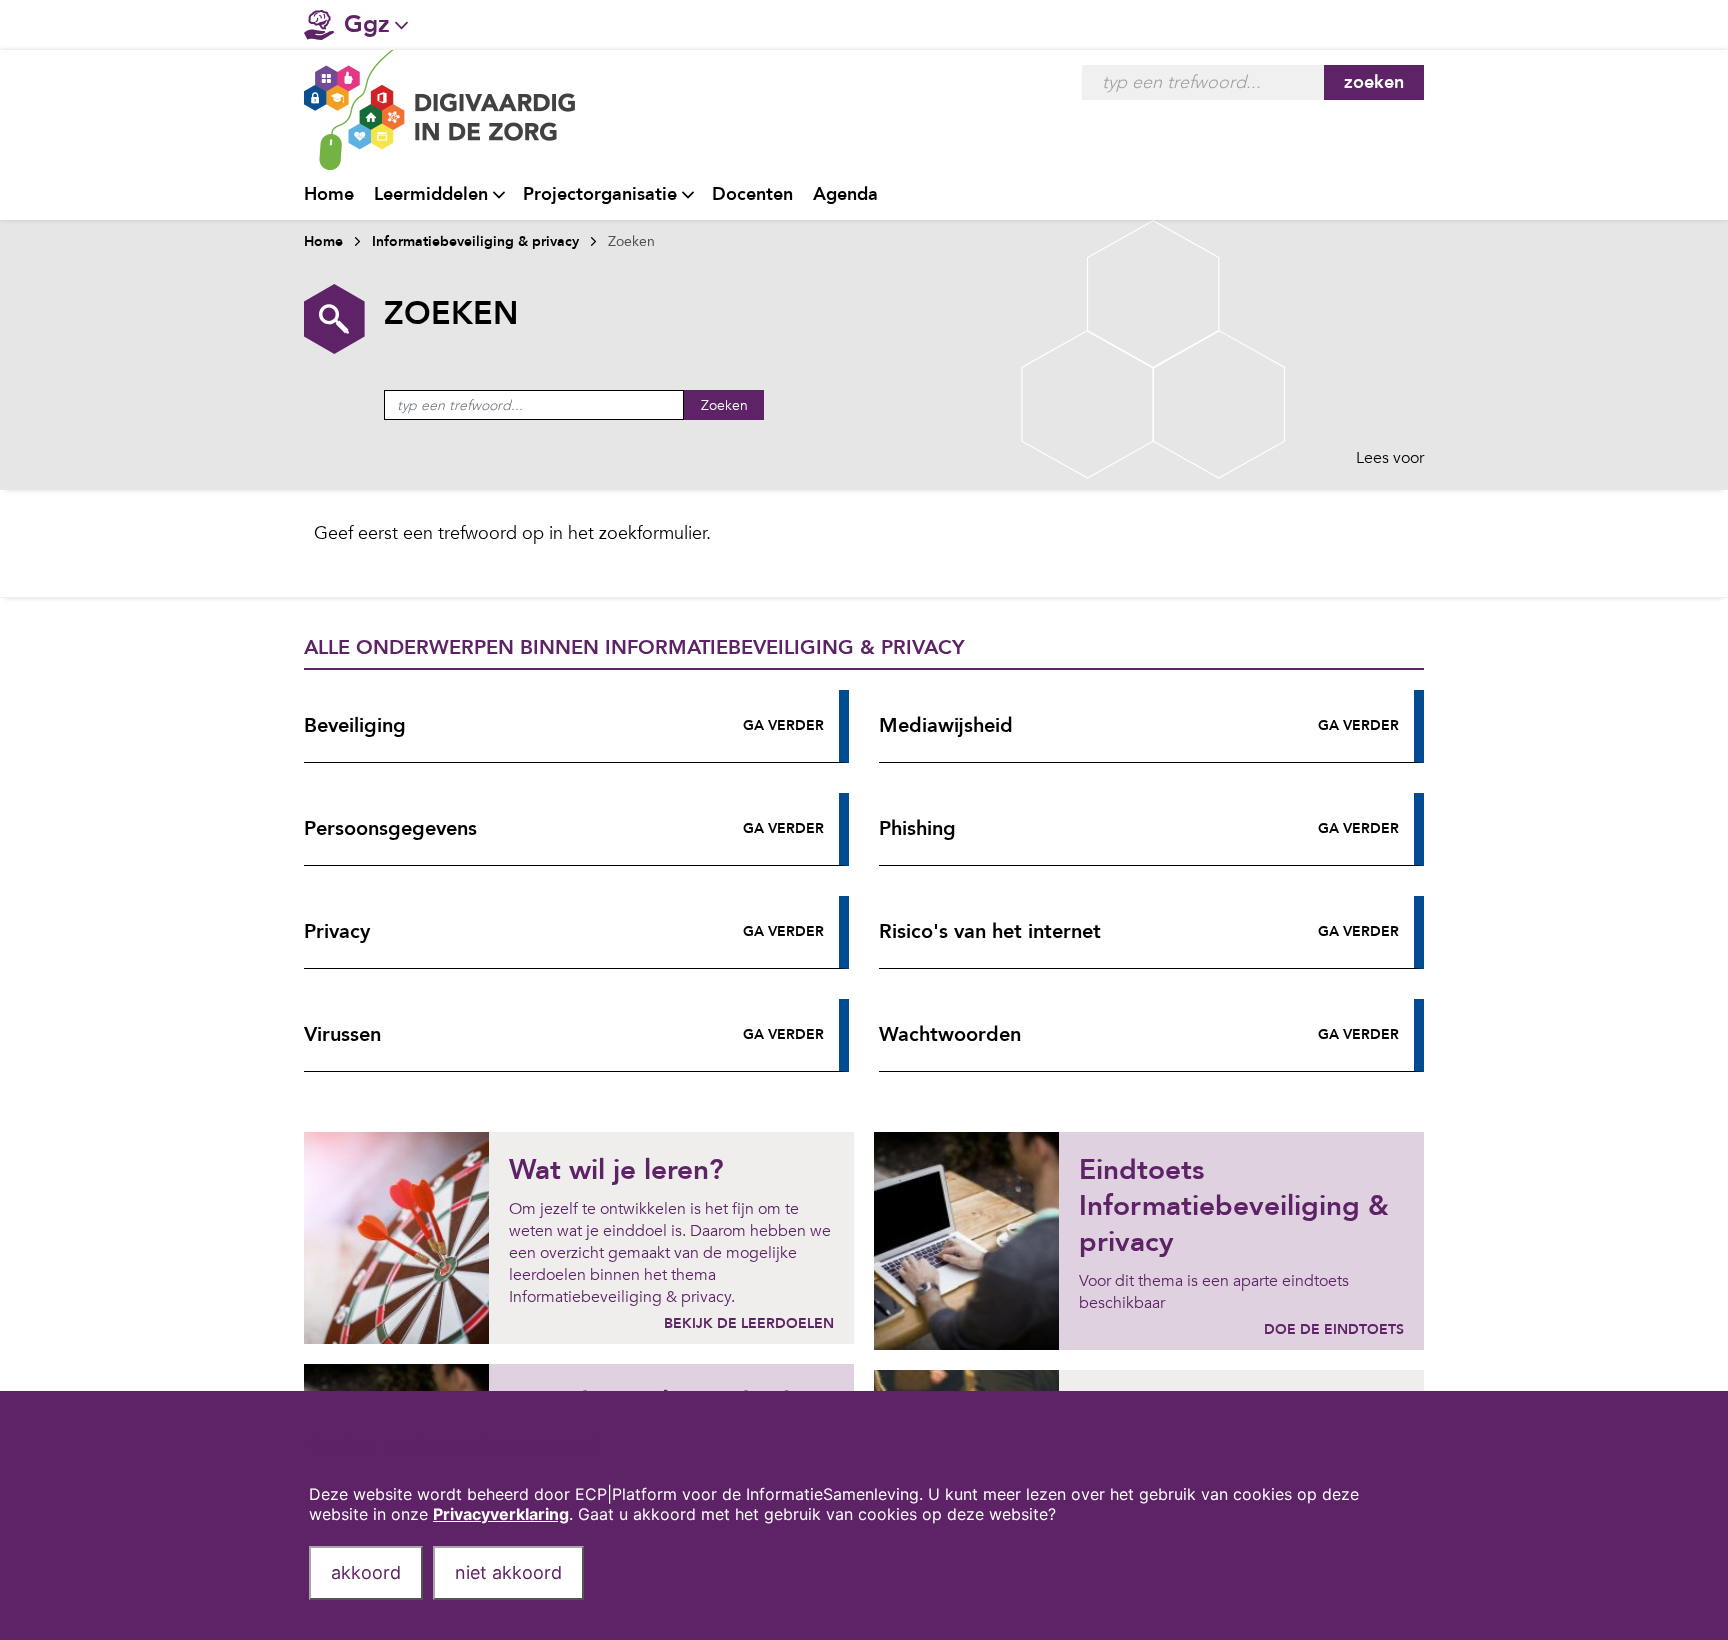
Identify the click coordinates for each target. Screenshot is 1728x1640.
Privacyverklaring (501, 1514)
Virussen (342, 1034)
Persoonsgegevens (390, 828)
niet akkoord (508, 1572)
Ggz (367, 24)
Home (329, 194)
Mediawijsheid (946, 725)
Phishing (917, 828)
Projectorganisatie (600, 194)
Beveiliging (355, 725)
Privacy (337, 931)
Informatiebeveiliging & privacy (475, 241)
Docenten (752, 194)
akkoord (366, 1572)
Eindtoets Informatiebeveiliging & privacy (1234, 1206)
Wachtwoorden (950, 1034)
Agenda (845, 194)
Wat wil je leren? (616, 1170)
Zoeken (724, 405)
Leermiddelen (431, 194)
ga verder (783, 725)
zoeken (1374, 82)
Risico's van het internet (990, 931)
